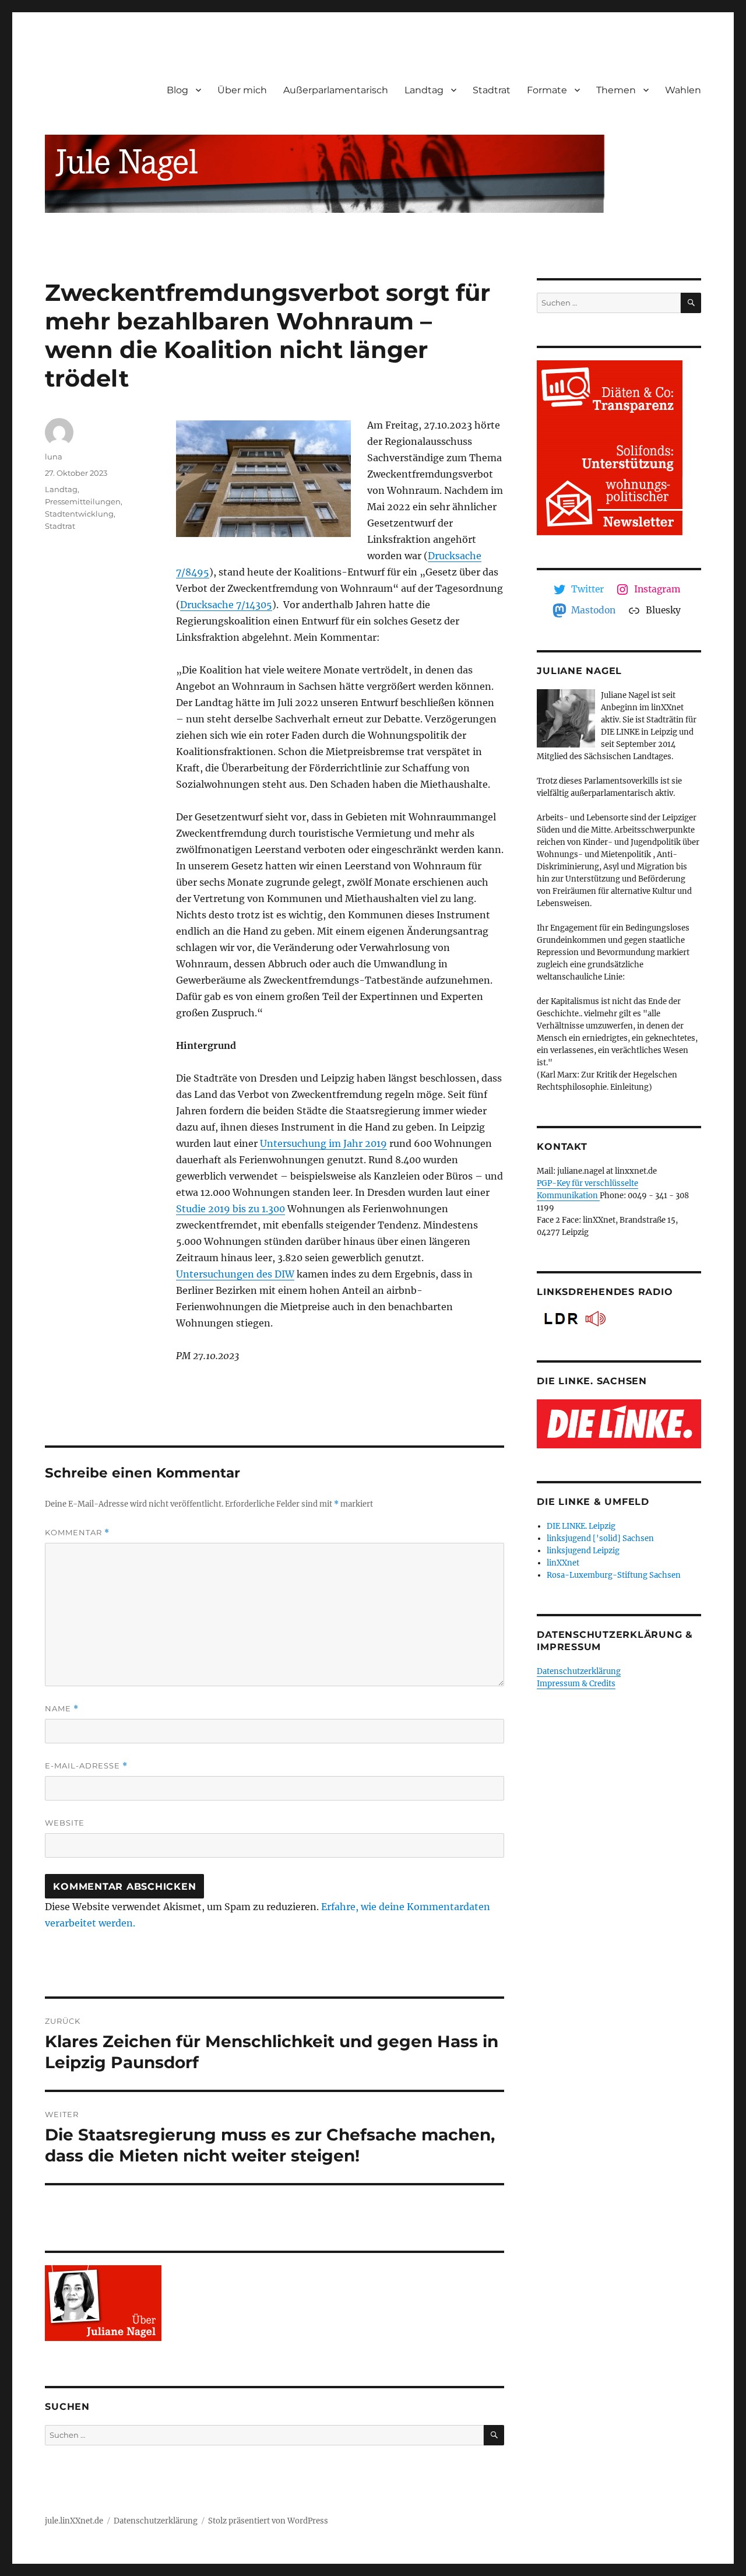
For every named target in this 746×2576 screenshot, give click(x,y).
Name (62, 1709)
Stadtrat (492, 90)
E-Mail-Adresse (86, 1766)
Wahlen (683, 90)
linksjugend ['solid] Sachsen (600, 1538)
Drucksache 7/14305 (226, 605)
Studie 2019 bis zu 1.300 (231, 1209)
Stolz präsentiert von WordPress (268, 2521)
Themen (616, 90)
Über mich (242, 90)
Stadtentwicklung (79, 514)
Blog (177, 90)
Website (65, 1823)
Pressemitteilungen (83, 501)
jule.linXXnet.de (74, 2521)
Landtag (424, 90)
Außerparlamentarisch (336, 90)
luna (54, 457)
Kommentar (77, 1533)
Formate (547, 90)
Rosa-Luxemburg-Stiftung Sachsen (614, 1575)
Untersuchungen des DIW (235, 1274)
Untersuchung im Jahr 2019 (323, 1143)
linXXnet (563, 1563)
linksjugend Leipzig (583, 1551)
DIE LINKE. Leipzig (581, 1526)
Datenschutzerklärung (579, 1671)
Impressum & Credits (576, 1684)
